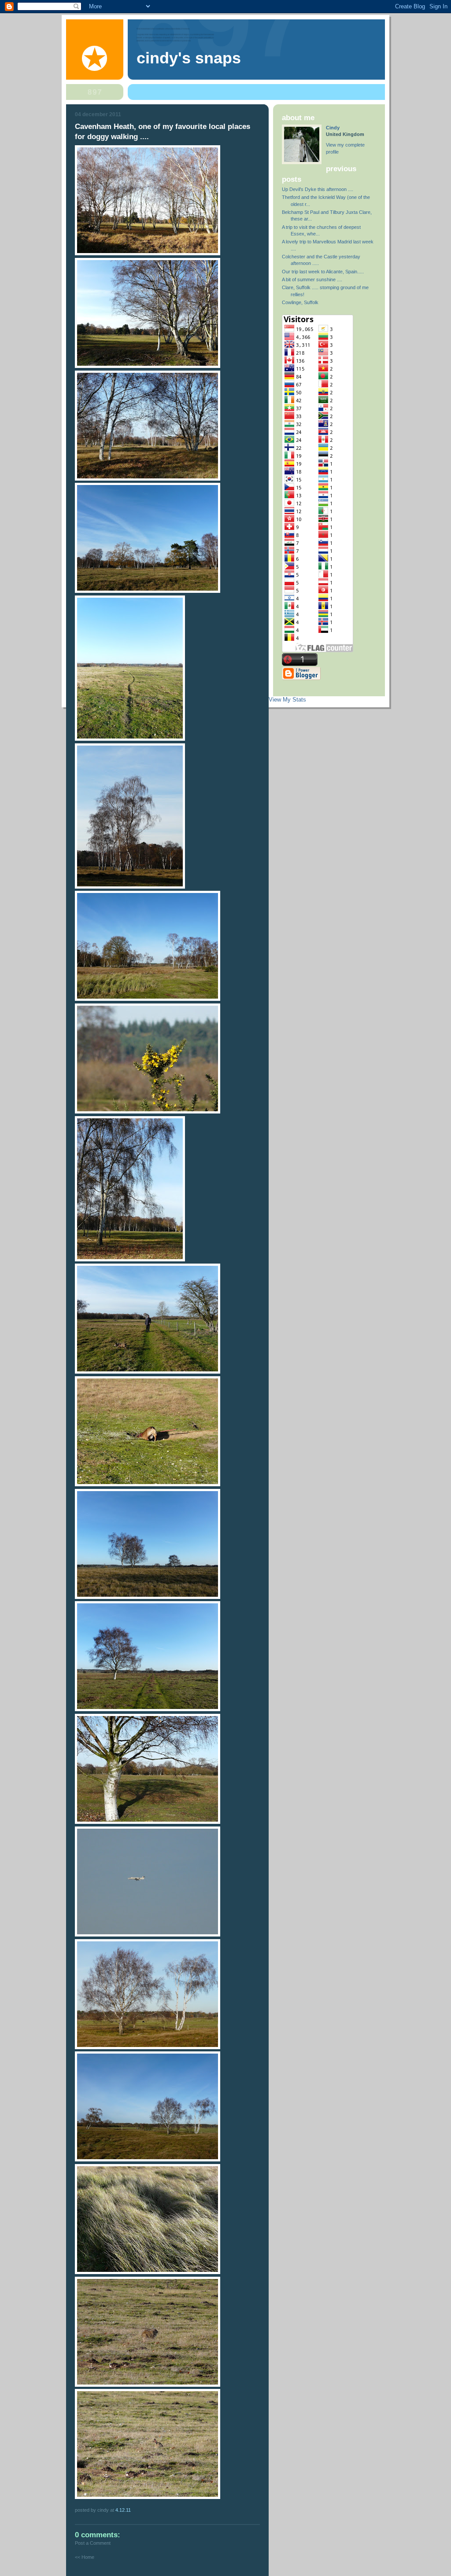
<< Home (85, 2557)
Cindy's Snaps (189, 58)
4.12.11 (123, 2510)
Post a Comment (93, 2543)
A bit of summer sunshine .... (312, 279)
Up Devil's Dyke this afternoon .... (318, 189)
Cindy (333, 128)
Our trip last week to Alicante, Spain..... (323, 272)
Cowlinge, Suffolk (300, 302)
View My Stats (287, 700)
